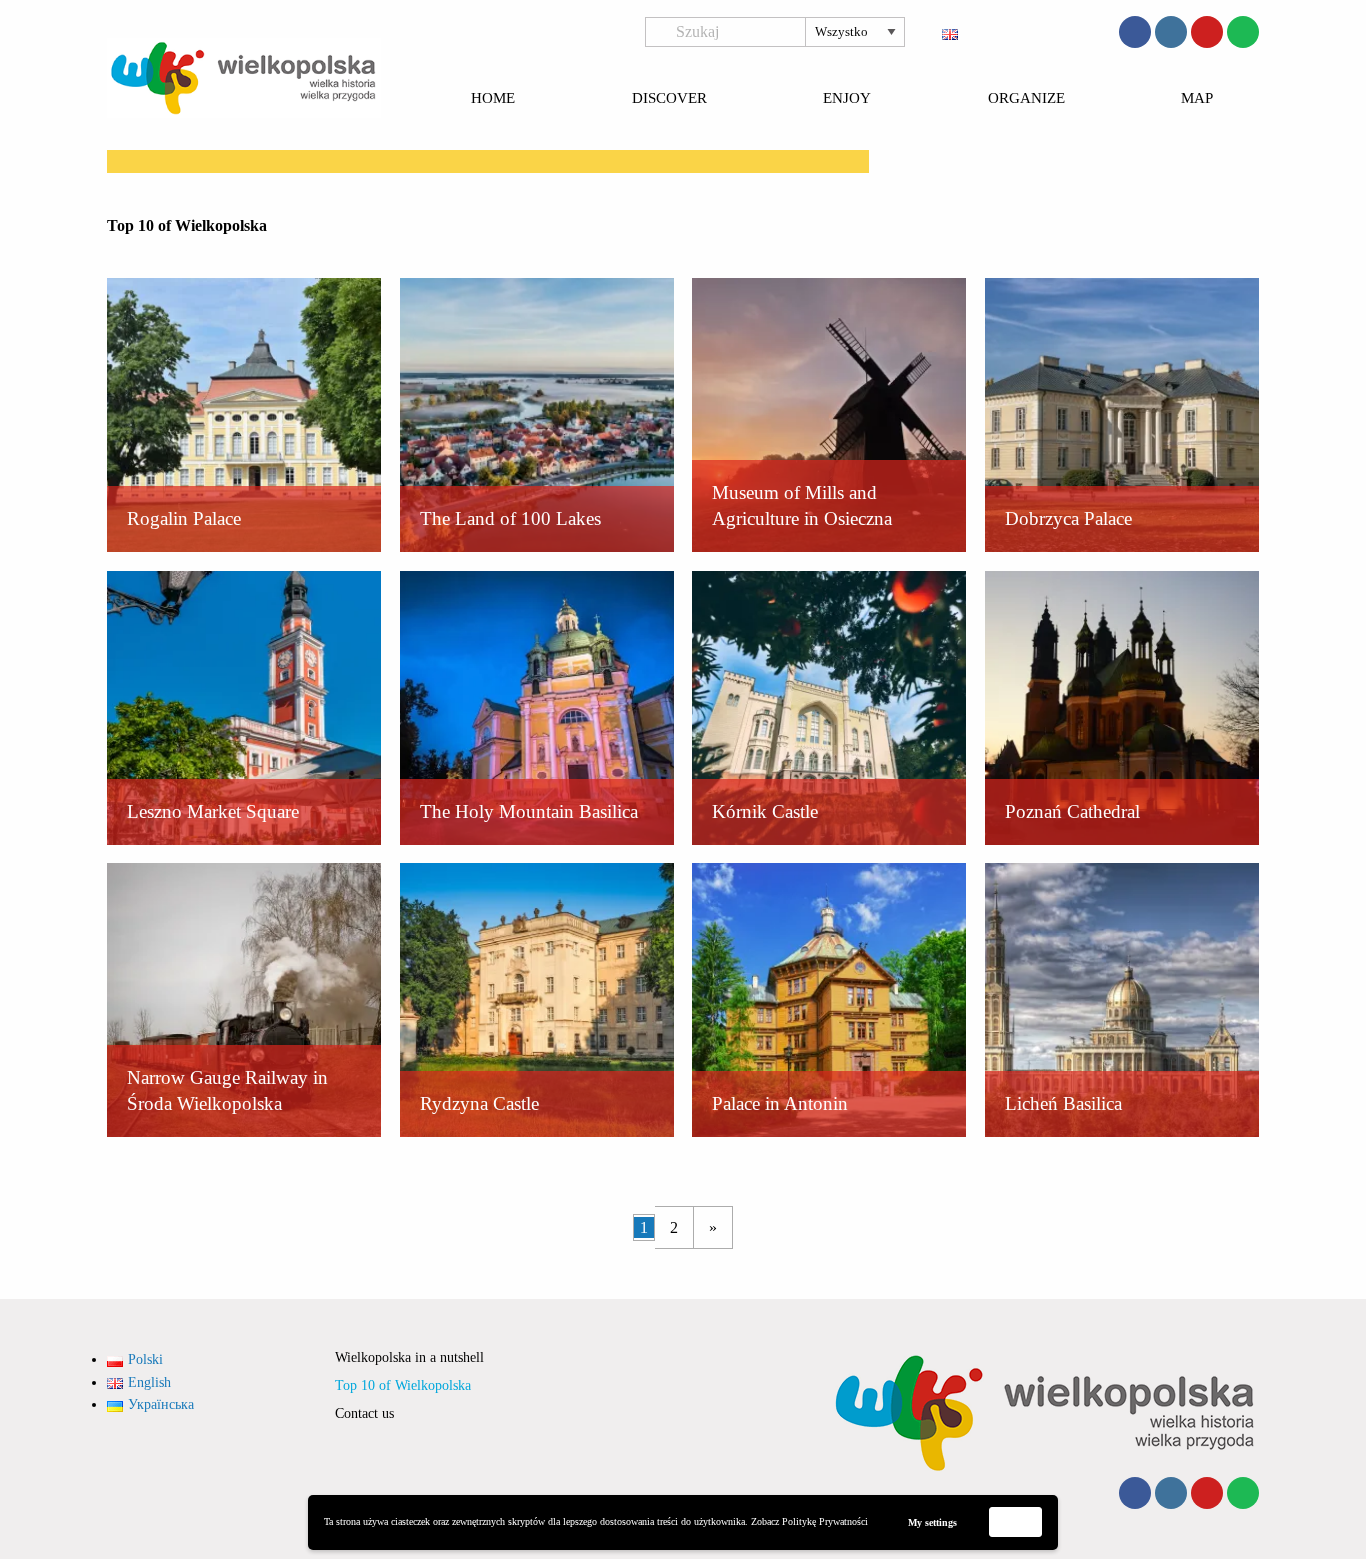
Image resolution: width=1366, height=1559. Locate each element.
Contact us (364, 1413)
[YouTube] (1207, 32)
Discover (669, 99)
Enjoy (847, 99)
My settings (932, 1522)
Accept (1016, 1521)
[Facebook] (1135, 32)
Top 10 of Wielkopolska (403, 1385)
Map (1197, 99)
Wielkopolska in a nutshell (409, 1357)
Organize (1026, 99)
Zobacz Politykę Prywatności (809, 1521)
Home (493, 99)
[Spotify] (1243, 32)
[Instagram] (1171, 32)
